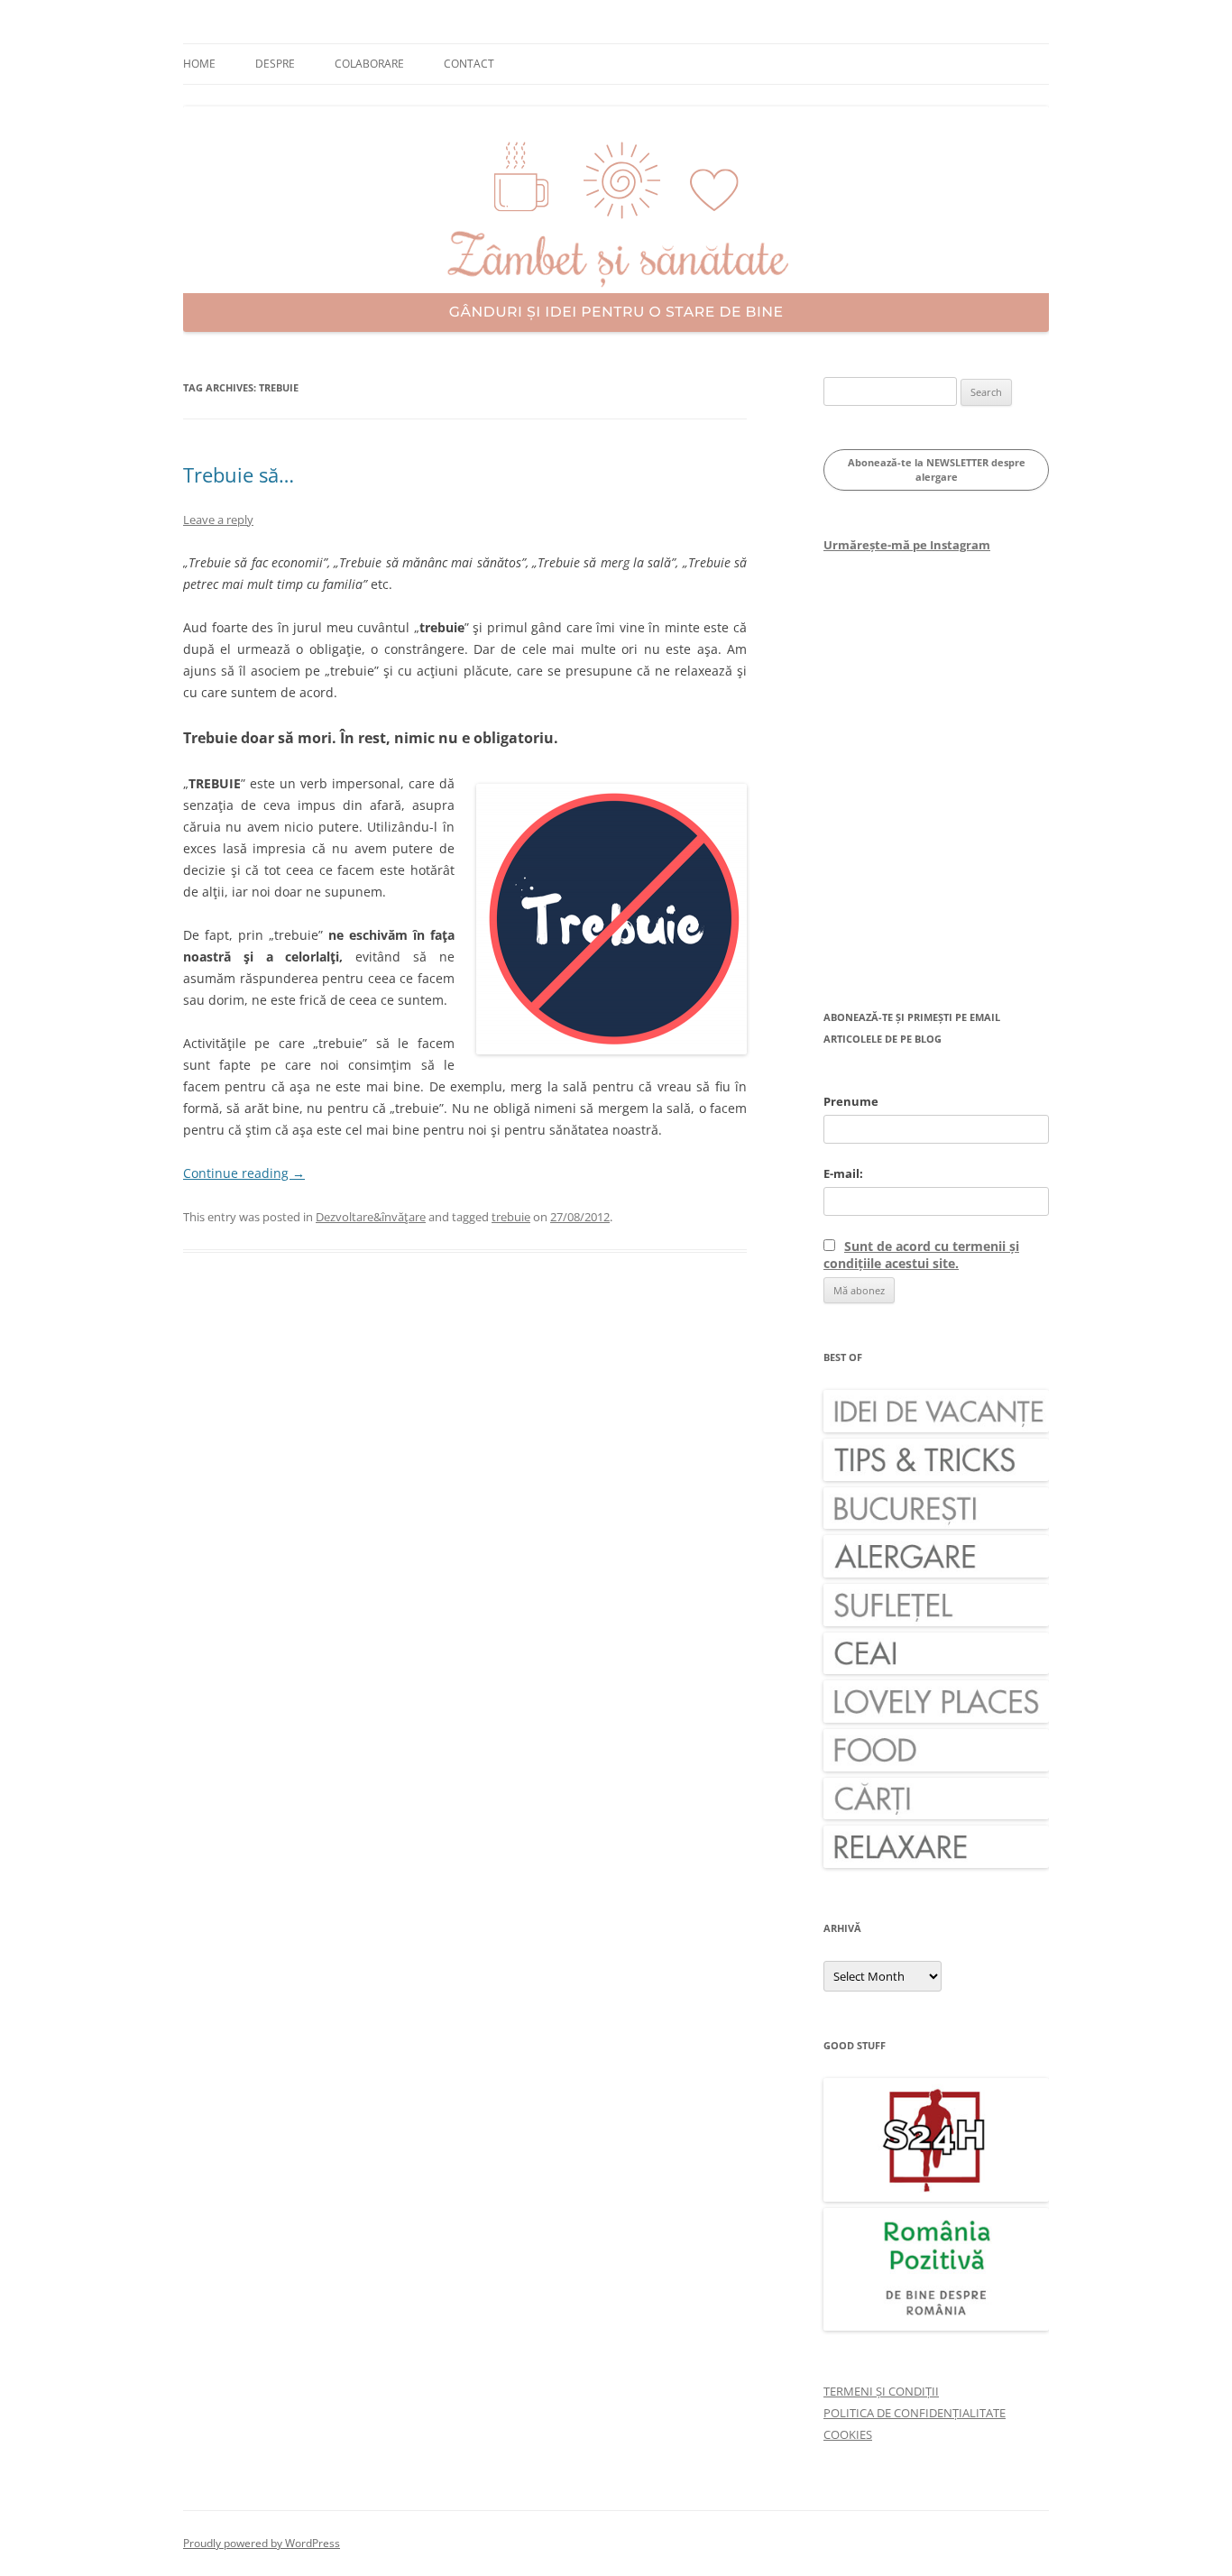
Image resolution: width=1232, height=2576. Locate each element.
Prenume (851, 1101)
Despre (275, 64)
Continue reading (244, 1173)
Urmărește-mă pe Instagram (907, 545)
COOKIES (848, 2434)
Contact (469, 64)
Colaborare (369, 64)
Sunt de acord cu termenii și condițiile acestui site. (921, 1255)
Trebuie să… (239, 474)
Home (199, 64)
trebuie (511, 1217)
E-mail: (843, 1173)
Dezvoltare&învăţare (371, 1217)
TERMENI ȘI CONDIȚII (881, 2391)
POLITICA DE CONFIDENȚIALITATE (915, 2413)
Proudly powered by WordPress (262, 2543)
